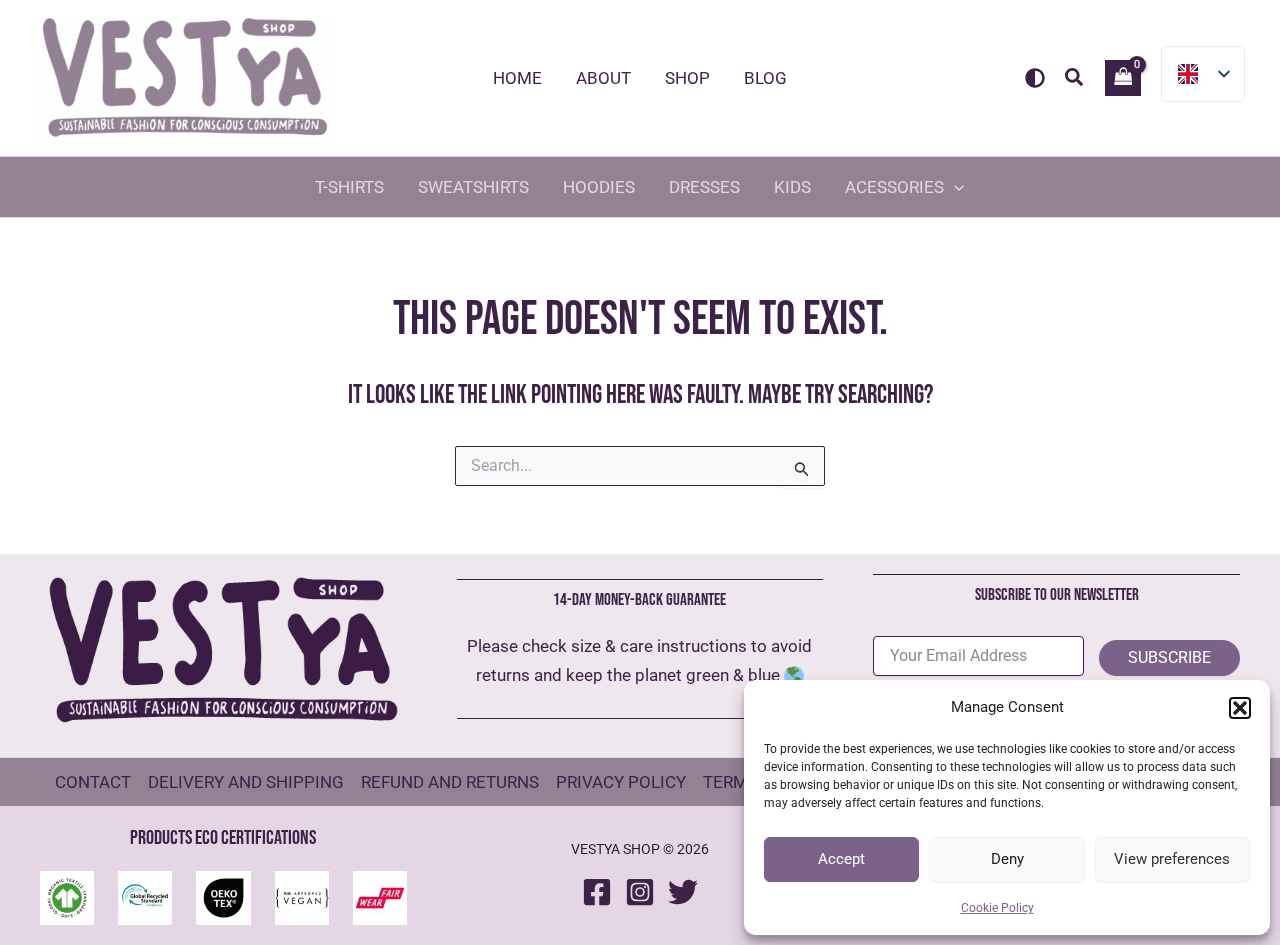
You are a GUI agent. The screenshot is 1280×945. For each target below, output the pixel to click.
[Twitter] (683, 892)
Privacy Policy (621, 782)
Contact (93, 782)
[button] (1240, 708)
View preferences (1172, 859)
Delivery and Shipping (246, 782)
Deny (1007, 859)
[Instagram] (640, 892)
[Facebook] (597, 892)
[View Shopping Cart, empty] (1123, 78)
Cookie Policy (997, 908)
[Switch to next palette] (1035, 78)
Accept (841, 859)
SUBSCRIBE (1169, 657)
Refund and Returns (450, 782)
